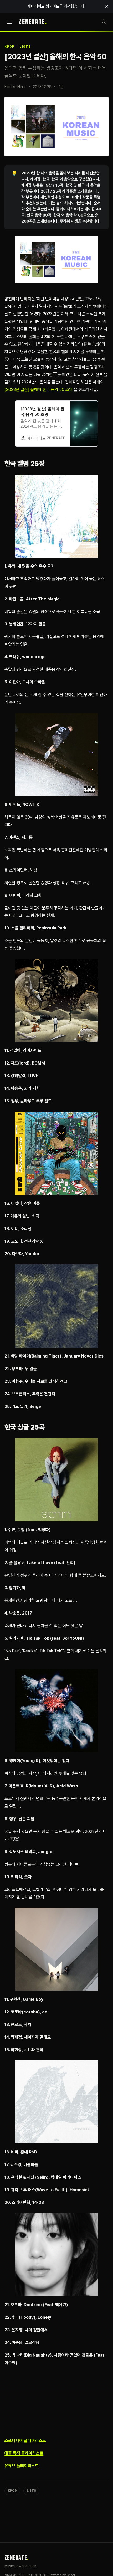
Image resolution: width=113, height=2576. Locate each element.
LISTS (25, 47)
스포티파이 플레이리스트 (25, 2441)
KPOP (9, 47)
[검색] (104, 22)
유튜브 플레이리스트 (22, 2466)
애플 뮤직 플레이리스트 (24, 2453)
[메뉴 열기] (9, 22)
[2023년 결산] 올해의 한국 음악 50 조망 (39, 390)
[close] (107, 6)
